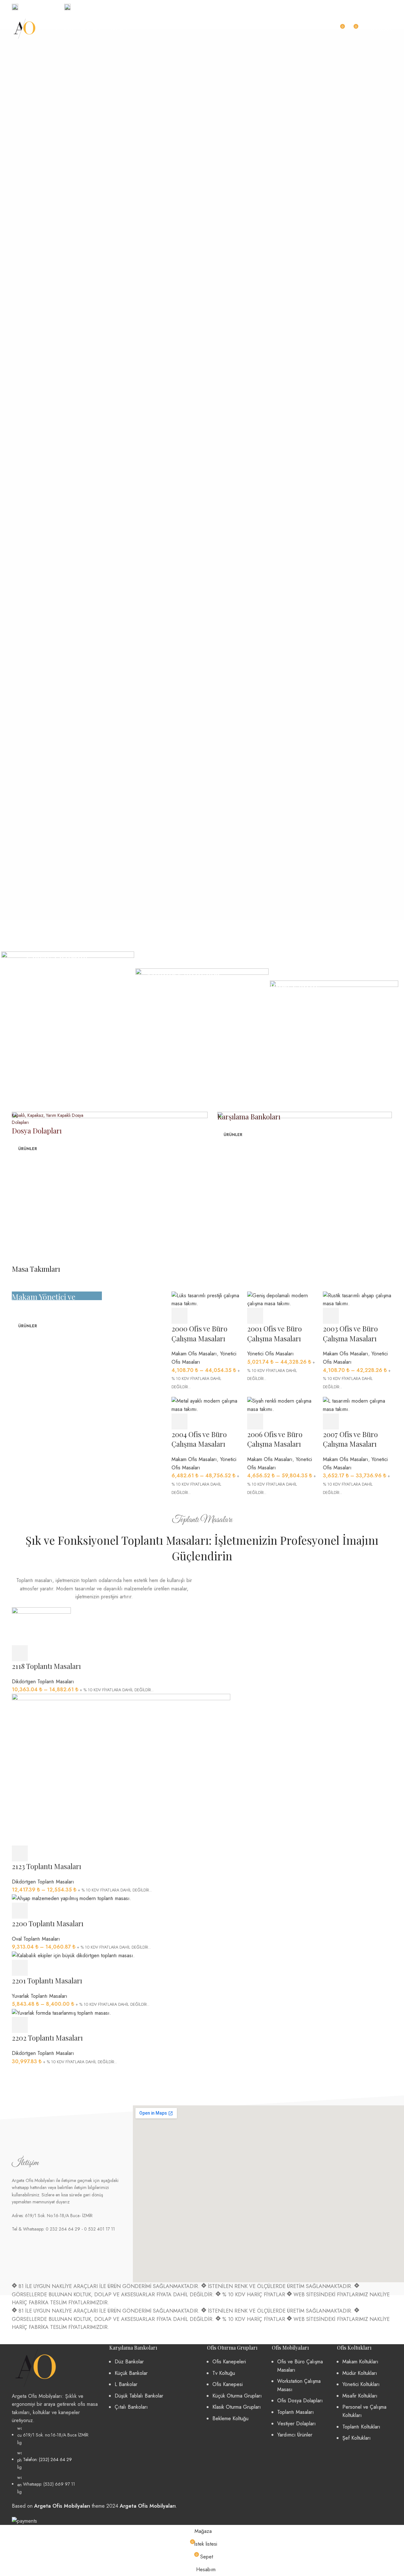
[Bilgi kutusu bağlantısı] (35, 7)
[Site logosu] (25, 28)
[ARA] (323, 29)
